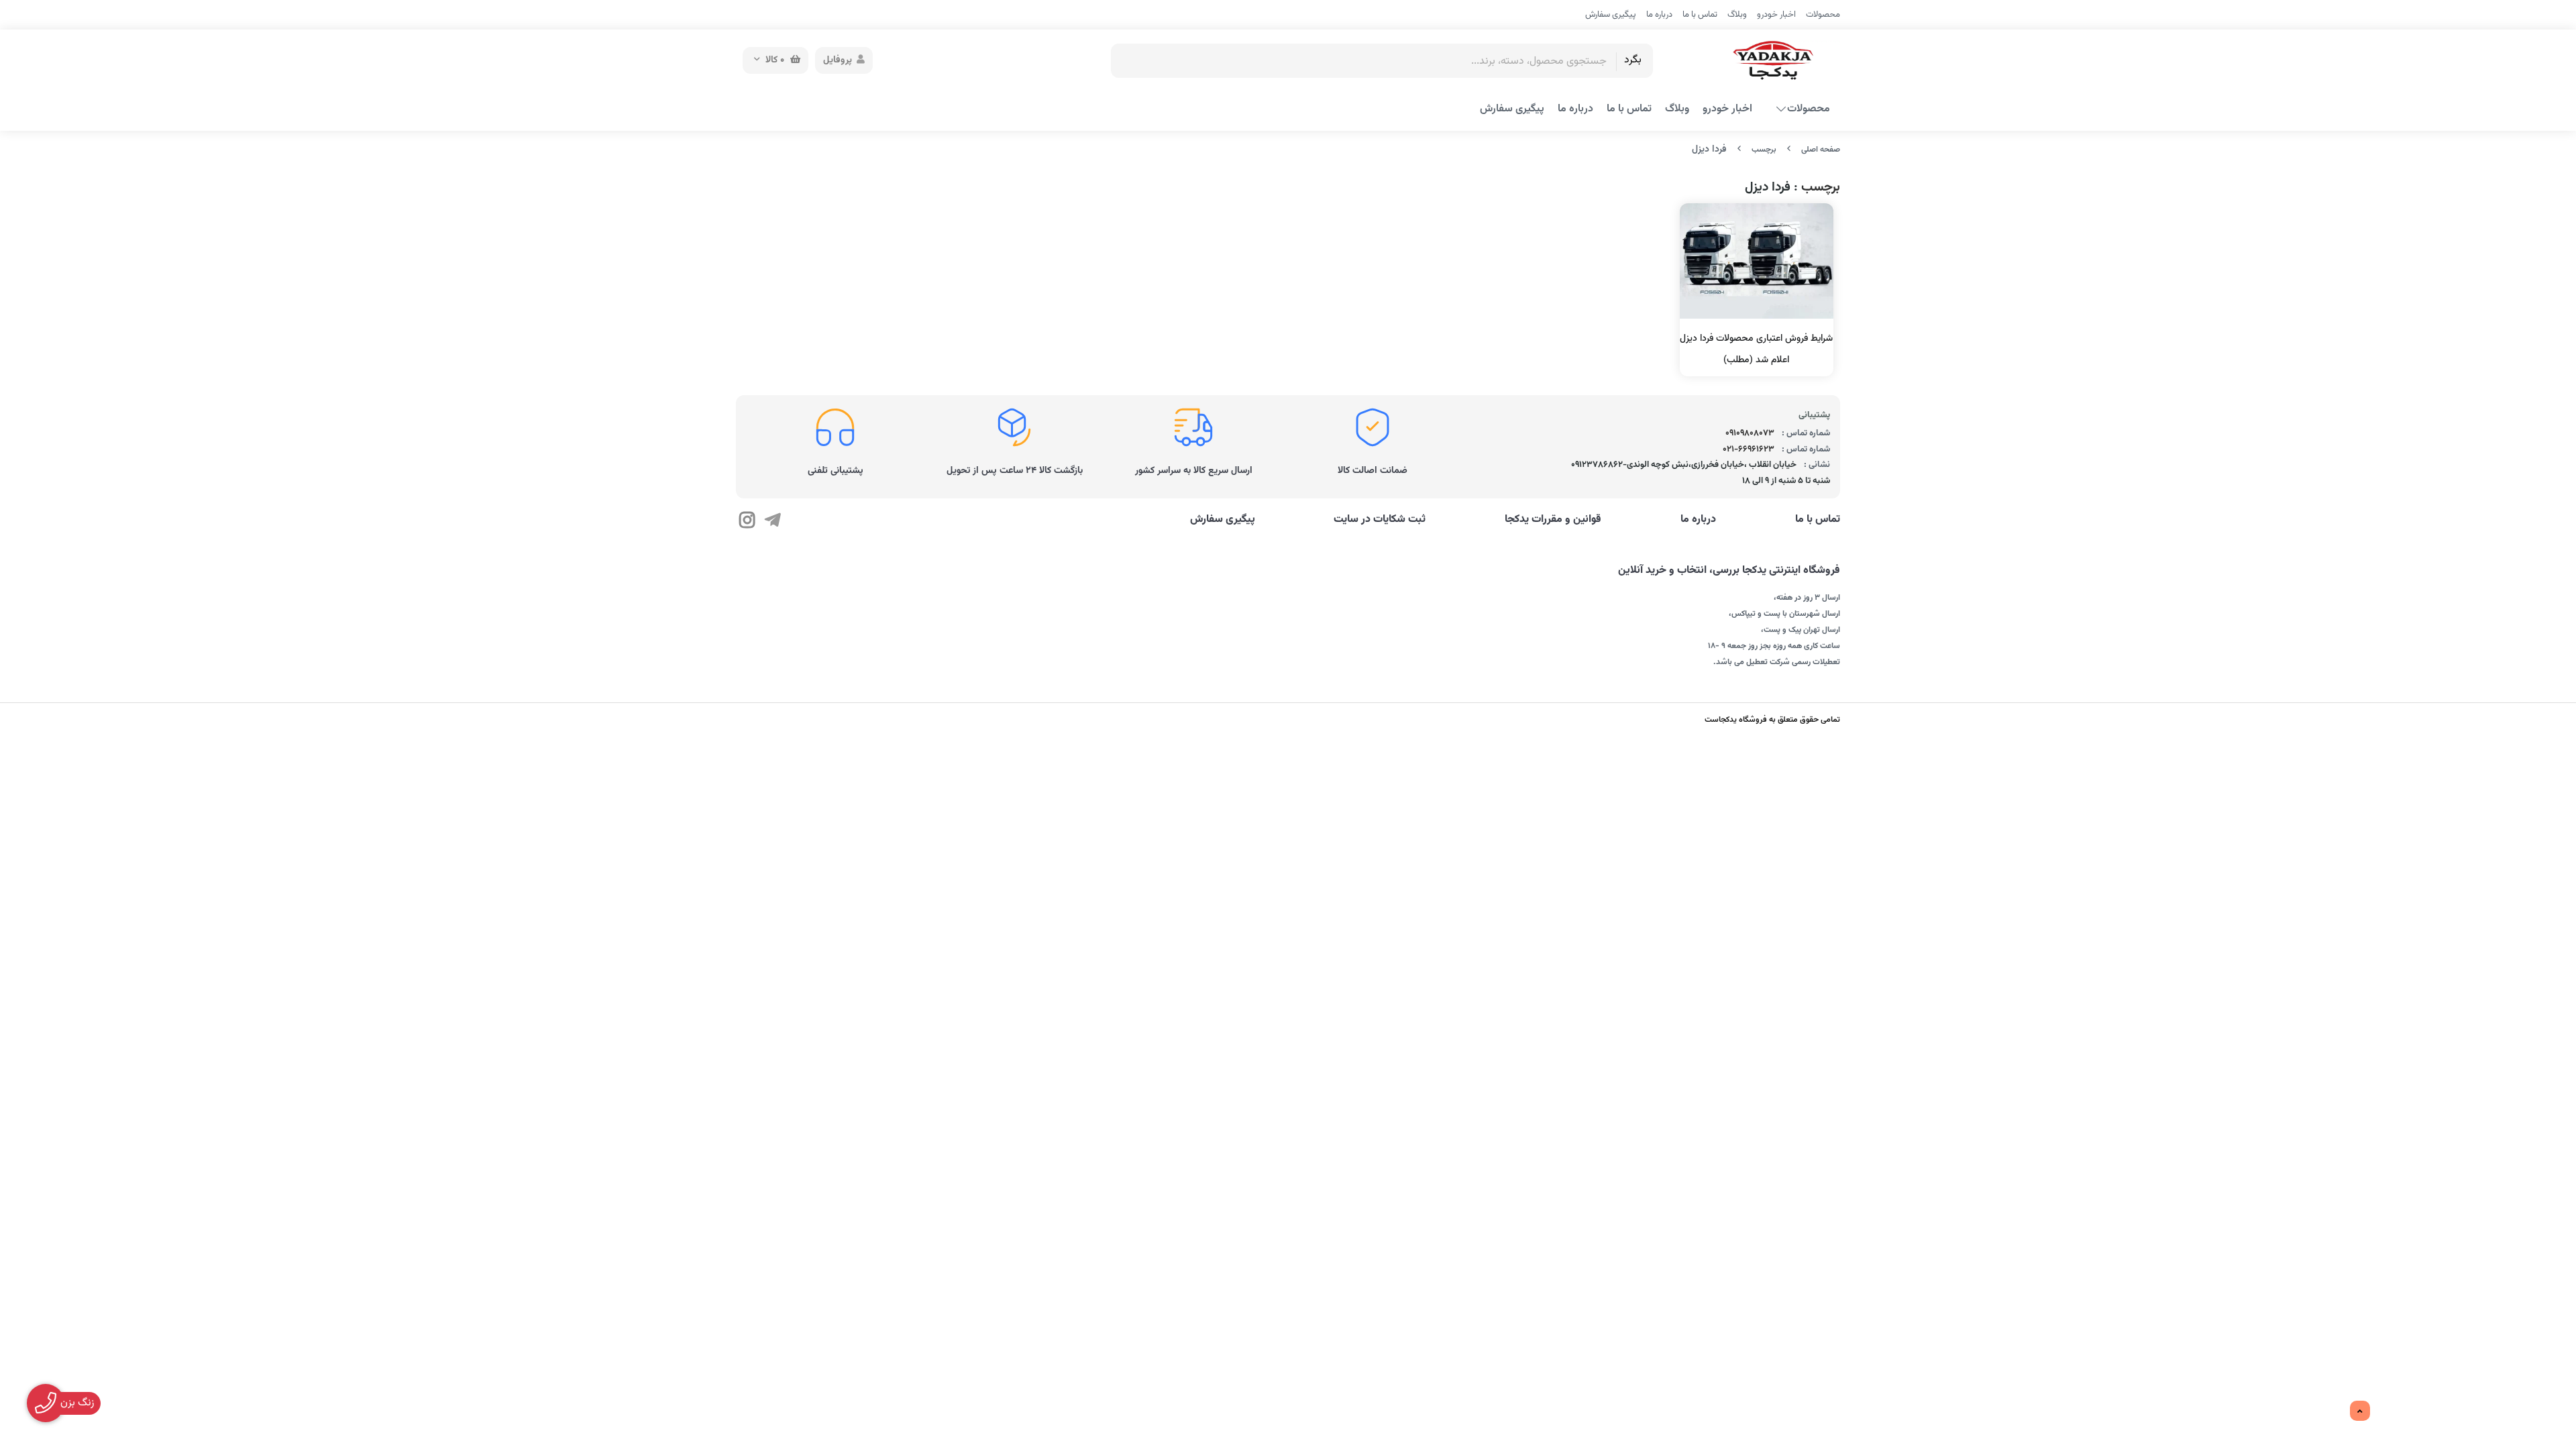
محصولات (1823, 15)
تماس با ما (1700, 15)
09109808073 (1750, 433)
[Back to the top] (2360, 1411)
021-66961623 (1749, 449)
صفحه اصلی (1821, 150)
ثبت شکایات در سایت (1380, 520)
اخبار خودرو (1776, 15)
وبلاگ (1737, 15)
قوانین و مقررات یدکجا (1553, 520)
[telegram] (772, 522)
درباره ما (1659, 15)
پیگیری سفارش (1611, 15)
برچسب (1764, 150)
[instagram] (747, 522)
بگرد (1633, 60)
